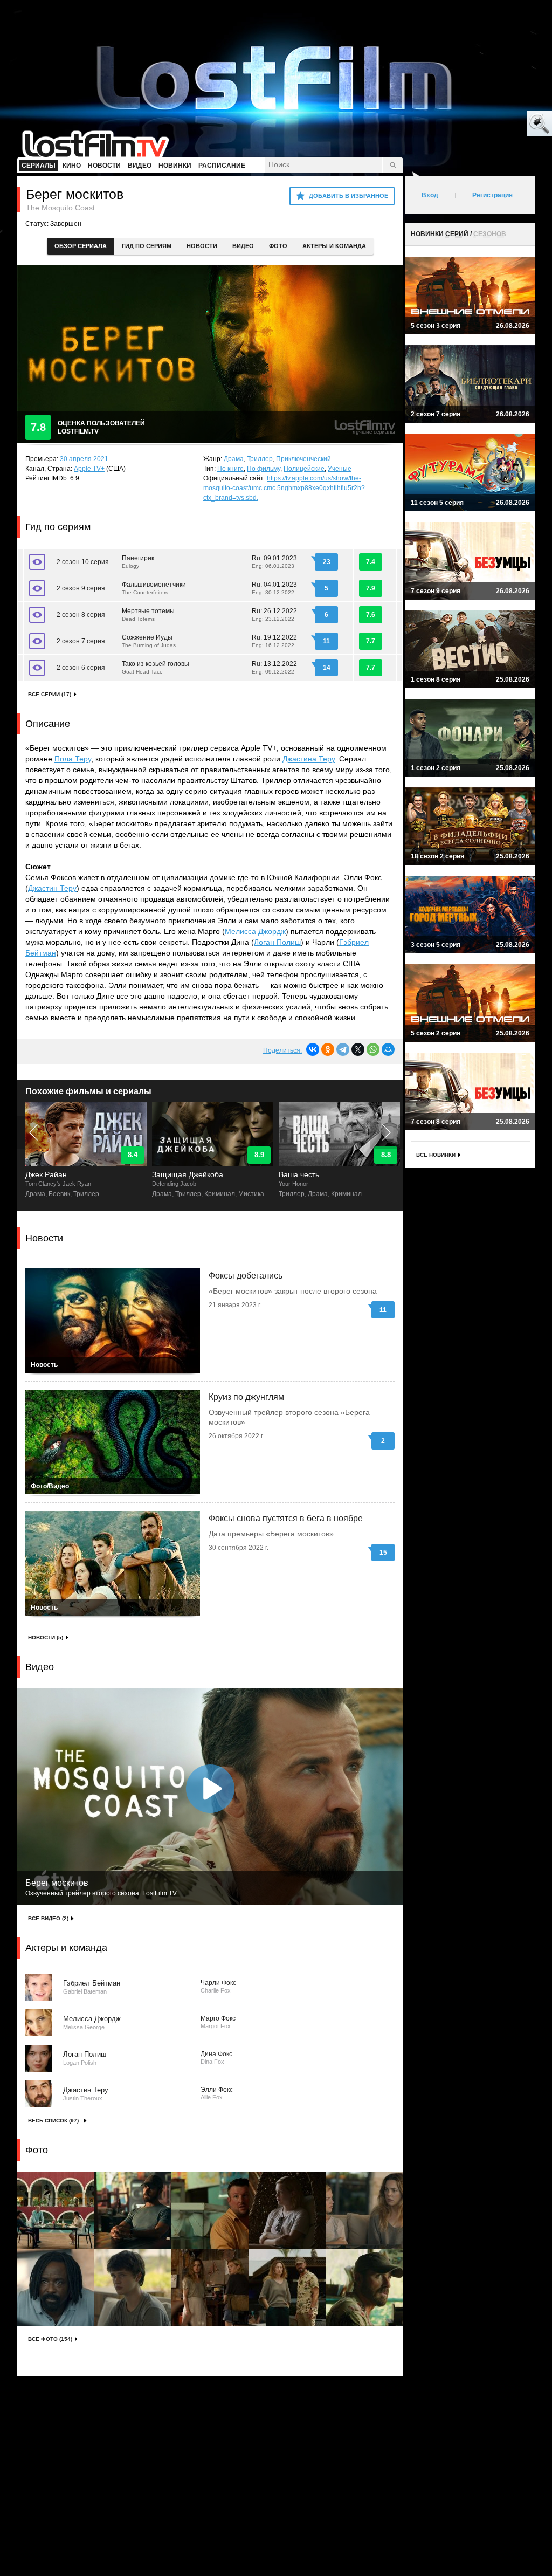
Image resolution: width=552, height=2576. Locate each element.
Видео (243, 246)
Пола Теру (73, 759)
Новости (202, 246)
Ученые (340, 469)
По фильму (264, 469)
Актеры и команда (334, 246)
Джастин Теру (52, 888)
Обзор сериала (81, 246)
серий (457, 234)
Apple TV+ (89, 469)
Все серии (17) (50, 694)
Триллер (260, 459)
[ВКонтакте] (313, 1049)
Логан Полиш (277, 942)
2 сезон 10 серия (83, 562)
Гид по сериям (147, 246)
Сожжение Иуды (149, 641)
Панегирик (138, 562)
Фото (278, 246)
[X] (358, 1049)
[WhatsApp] (373, 1049)
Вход (430, 195)
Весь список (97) (53, 2121)
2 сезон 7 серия (81, 641)
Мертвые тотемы (148, 614)
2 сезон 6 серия (81, 668)
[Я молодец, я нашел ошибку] (498, 124)
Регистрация (492, 195)
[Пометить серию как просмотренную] (37, 562)
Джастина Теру (309, 759)
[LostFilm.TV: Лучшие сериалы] (101, 143)
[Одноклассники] (328, 1049)
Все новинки (436, 1155)
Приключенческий (303, 459)
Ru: (274, 562)
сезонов (490, 234)
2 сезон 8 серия (81, 615)
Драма (234, 459)
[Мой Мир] (388, 1049)
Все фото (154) (50, 2339)
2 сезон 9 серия (81, 588)
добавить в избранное (349, 196)
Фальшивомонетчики (154, 588)
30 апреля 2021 (84, 459)
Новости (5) (46, 1637)
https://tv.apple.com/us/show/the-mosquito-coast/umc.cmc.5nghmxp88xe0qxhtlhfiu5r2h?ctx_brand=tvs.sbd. (284, 488)
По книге (230, 469)
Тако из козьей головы (156, 667)
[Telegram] (343, 1049)
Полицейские (304, 469)
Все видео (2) (48, 1918)
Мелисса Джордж (255, 931)
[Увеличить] (56, 2210)
